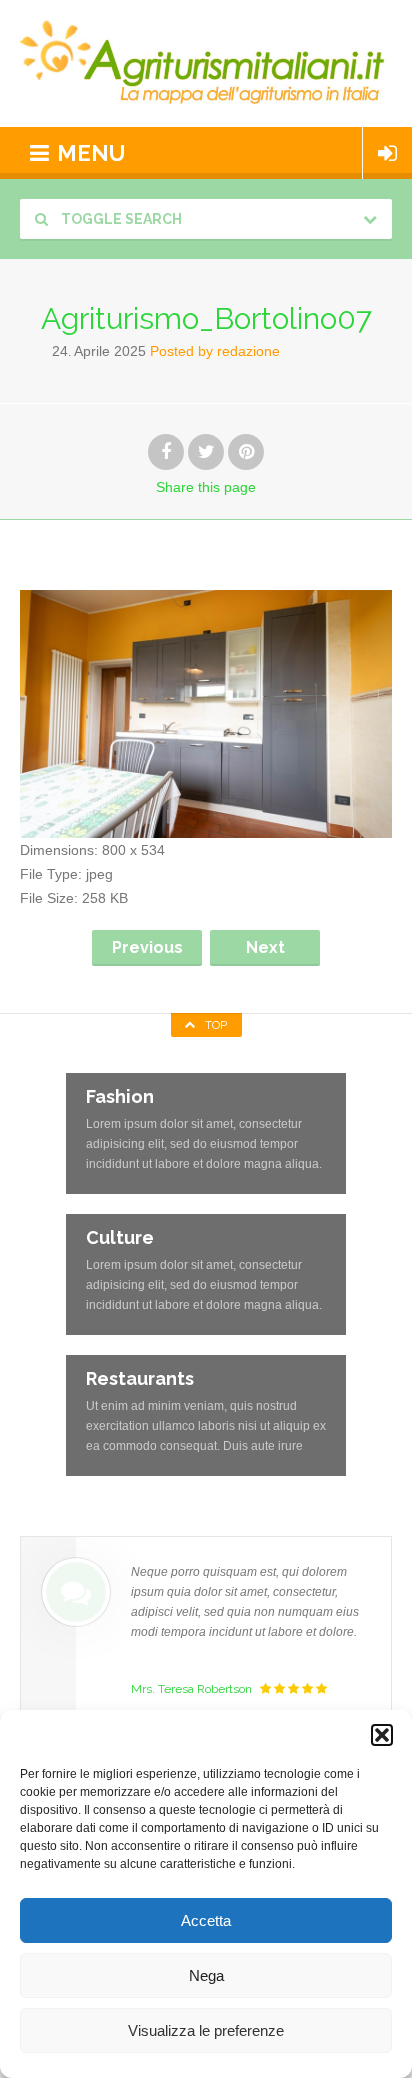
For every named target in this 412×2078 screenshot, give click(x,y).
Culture (120, 1237)
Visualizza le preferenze (206, 2030)
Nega (206, 1975)
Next (265, 947)
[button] (382, 1735)
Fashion (120, 1096)
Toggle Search (120, 219)
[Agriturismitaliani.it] (206, 63)
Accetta (206, 1920)
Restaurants (140, 1378)
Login (387, 153)
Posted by (215, 351)
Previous (147, 947)
